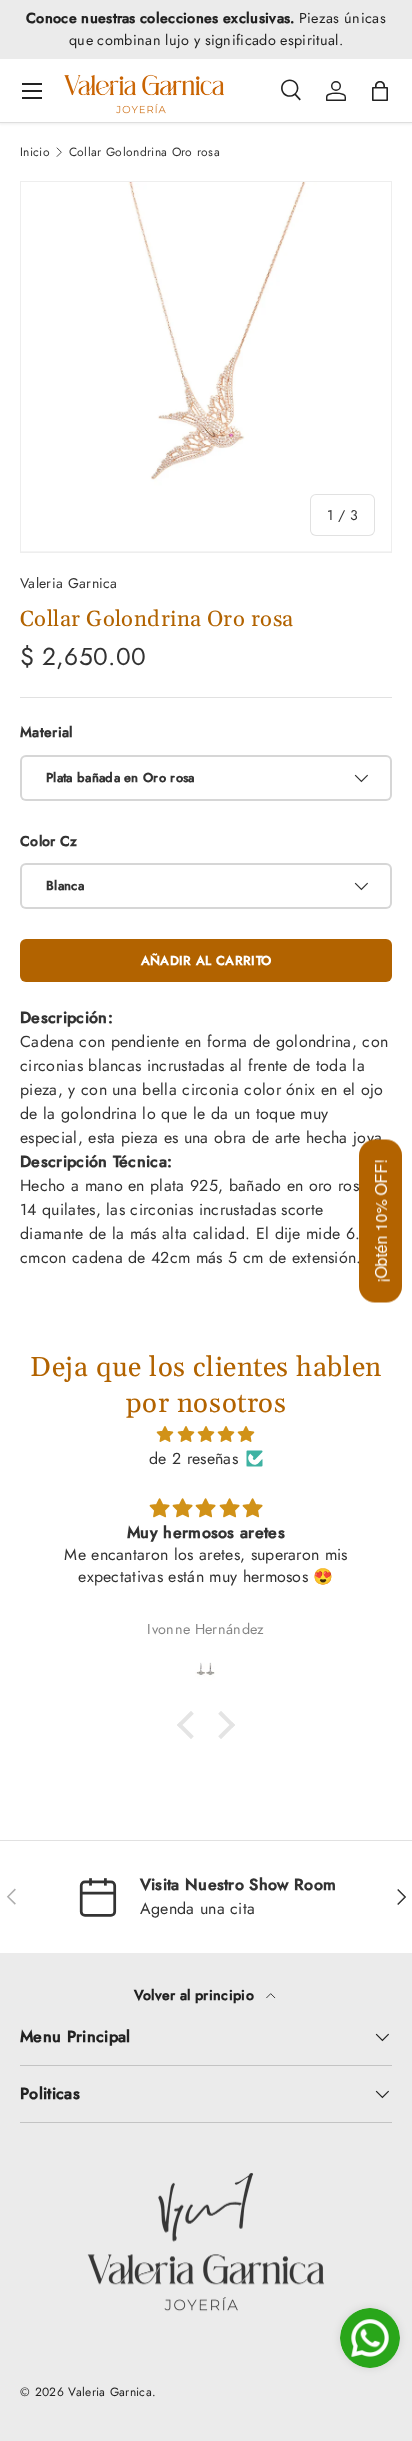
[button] (380, 91)
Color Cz (49, 841)
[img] (206, 1434)
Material (46, 732)
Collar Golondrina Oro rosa (144, 152)
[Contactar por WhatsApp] (370, 2338)
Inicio (35, 152)
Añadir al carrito (206, 960)
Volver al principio (196, 1995)
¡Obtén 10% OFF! (380, 1220)
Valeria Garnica (69, 583)
